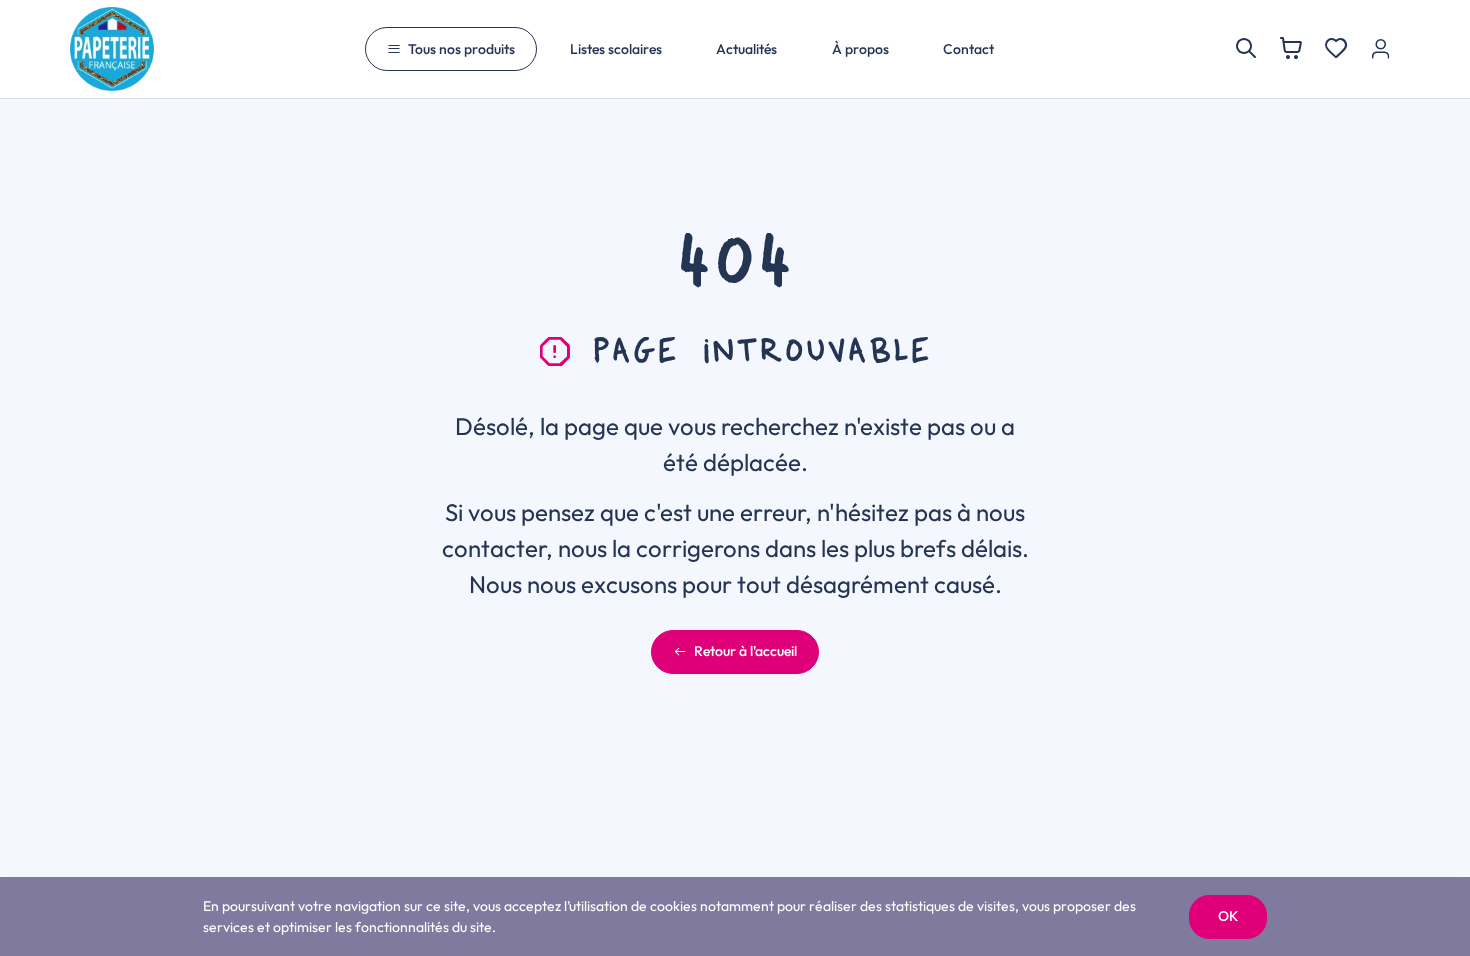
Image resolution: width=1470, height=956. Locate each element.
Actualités (746, 49)
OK (1228, 916)
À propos (860, 49)
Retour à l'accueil (745, 651)
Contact (968, 49)
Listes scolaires (616, 49)
